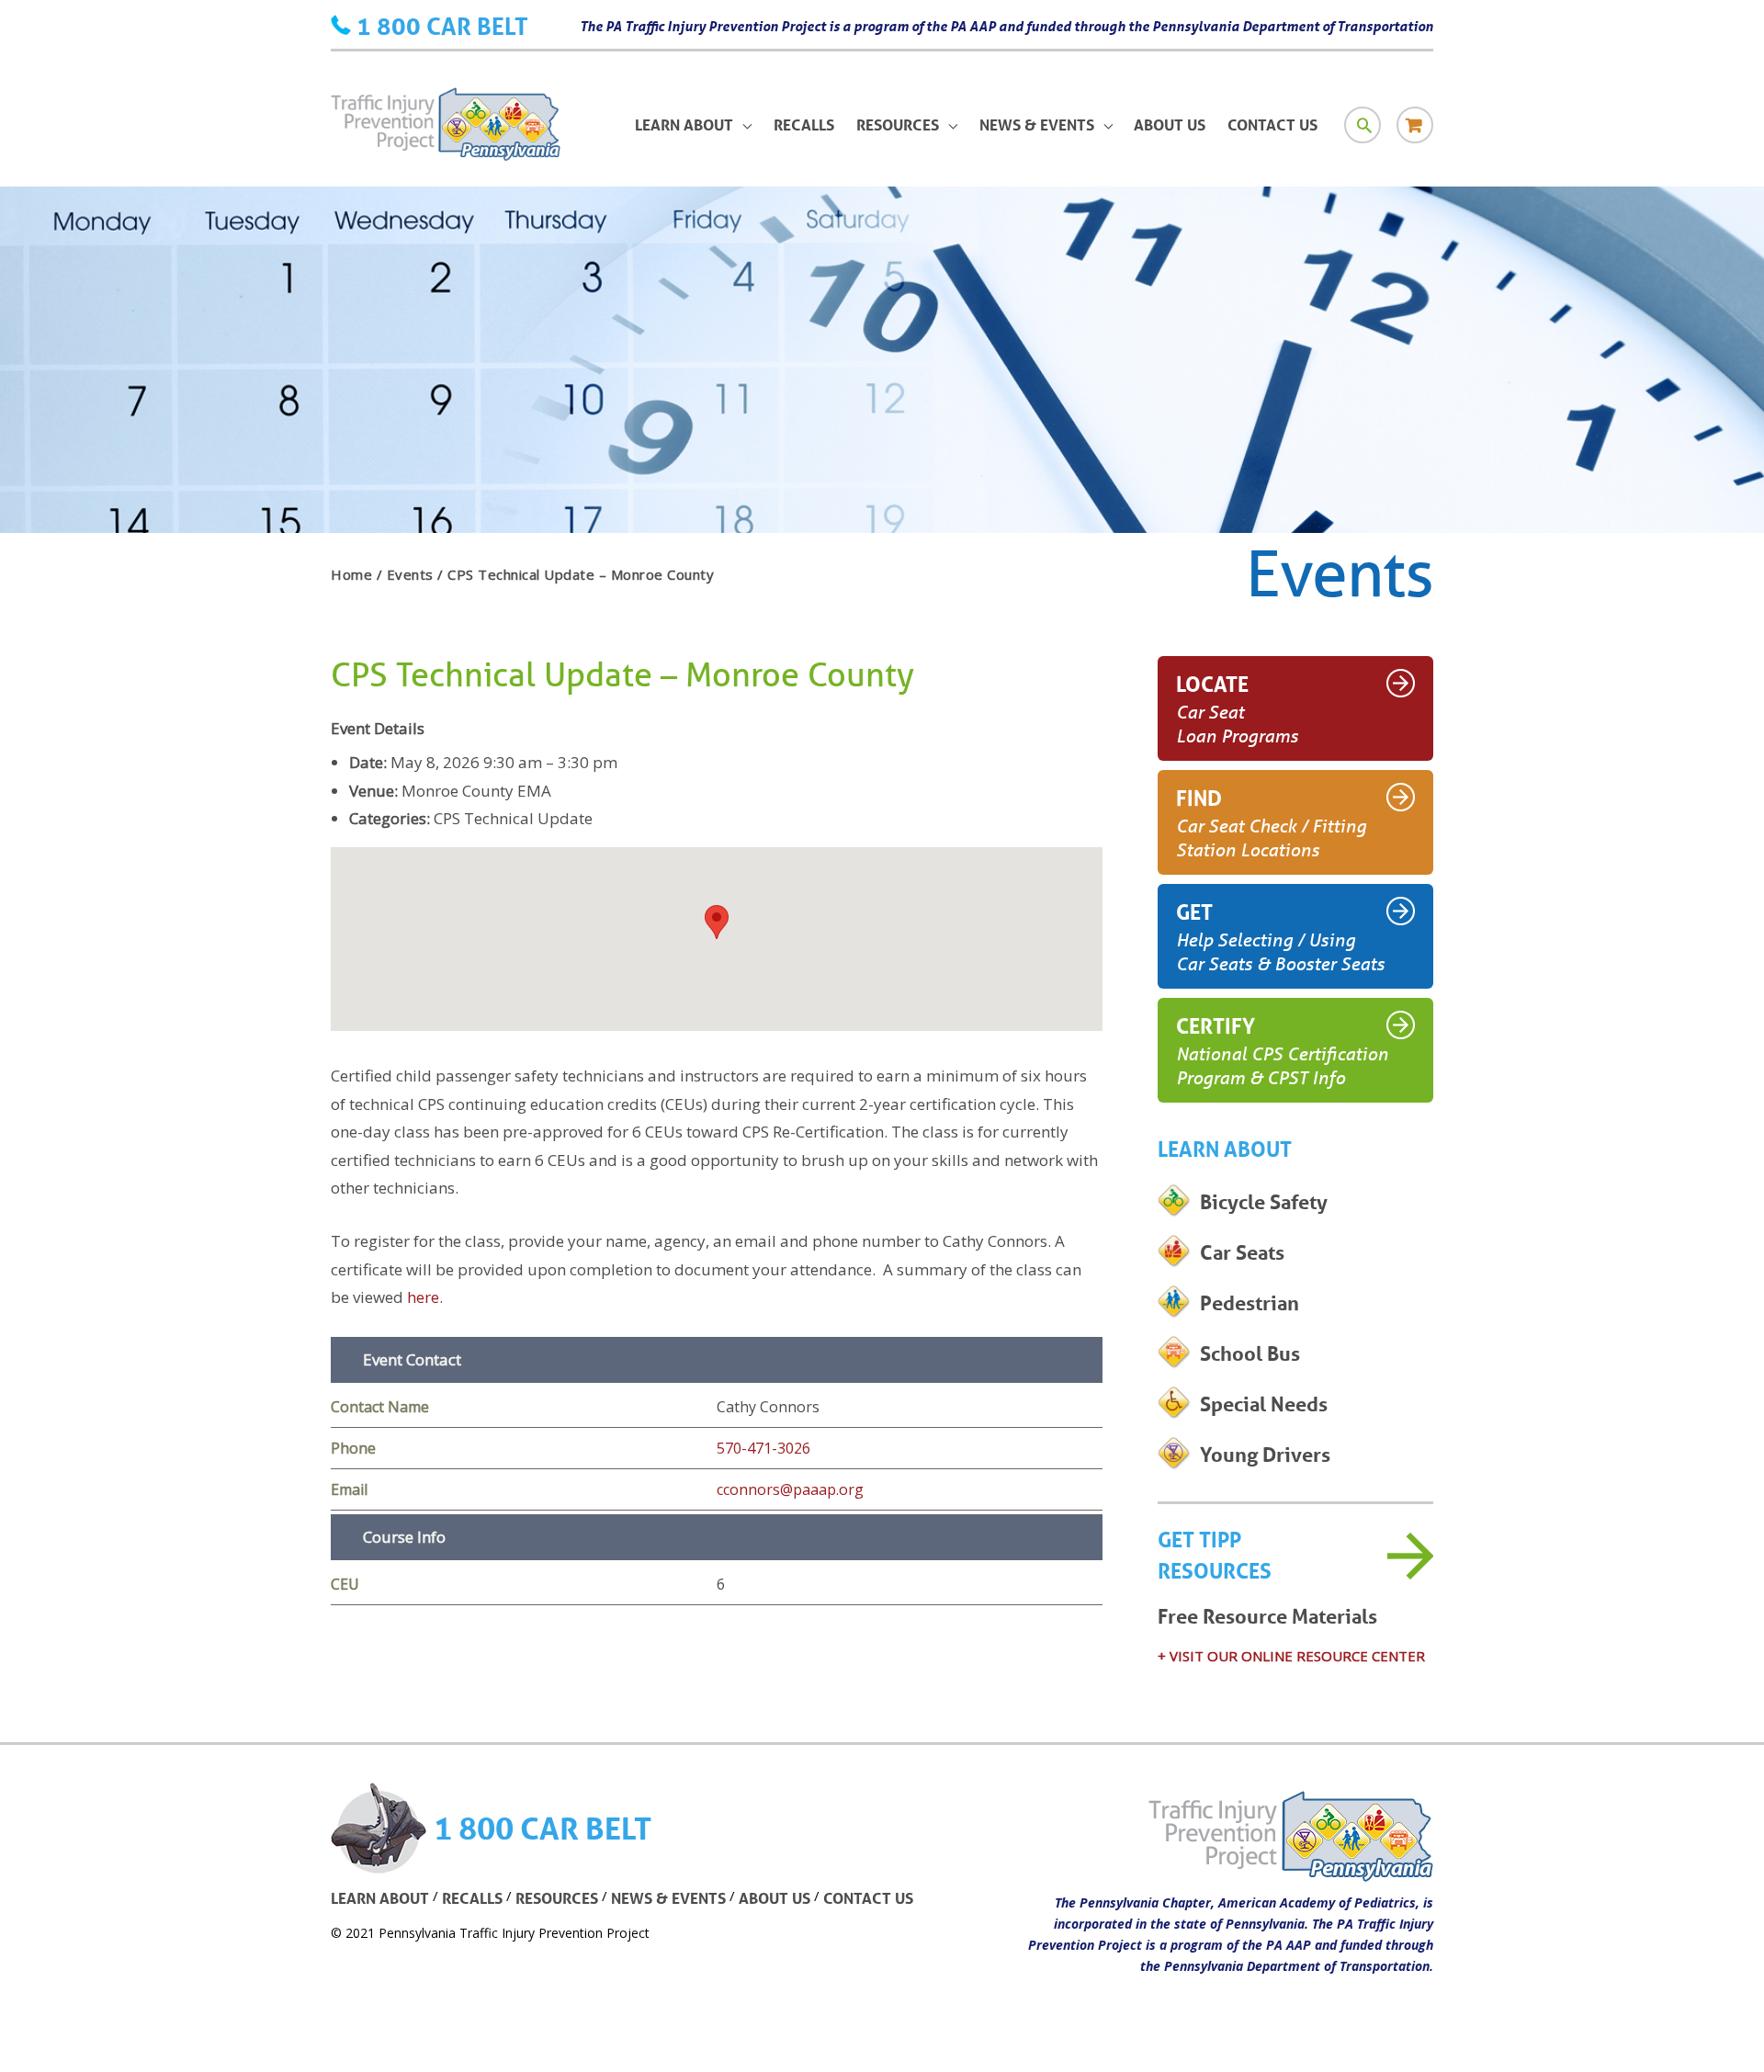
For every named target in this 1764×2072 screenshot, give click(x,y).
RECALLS (472, 1898)
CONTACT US (868, 1898)
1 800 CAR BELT (442, 26)
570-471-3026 (763, 1448)
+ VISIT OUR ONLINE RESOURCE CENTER (1291, 1656)
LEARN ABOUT (380, 1898)
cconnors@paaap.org (790, 1489)
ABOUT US (775, 1898)
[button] (717, 922)
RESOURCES (557, 1898)
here (423, 1297)
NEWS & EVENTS (668, 1898)
